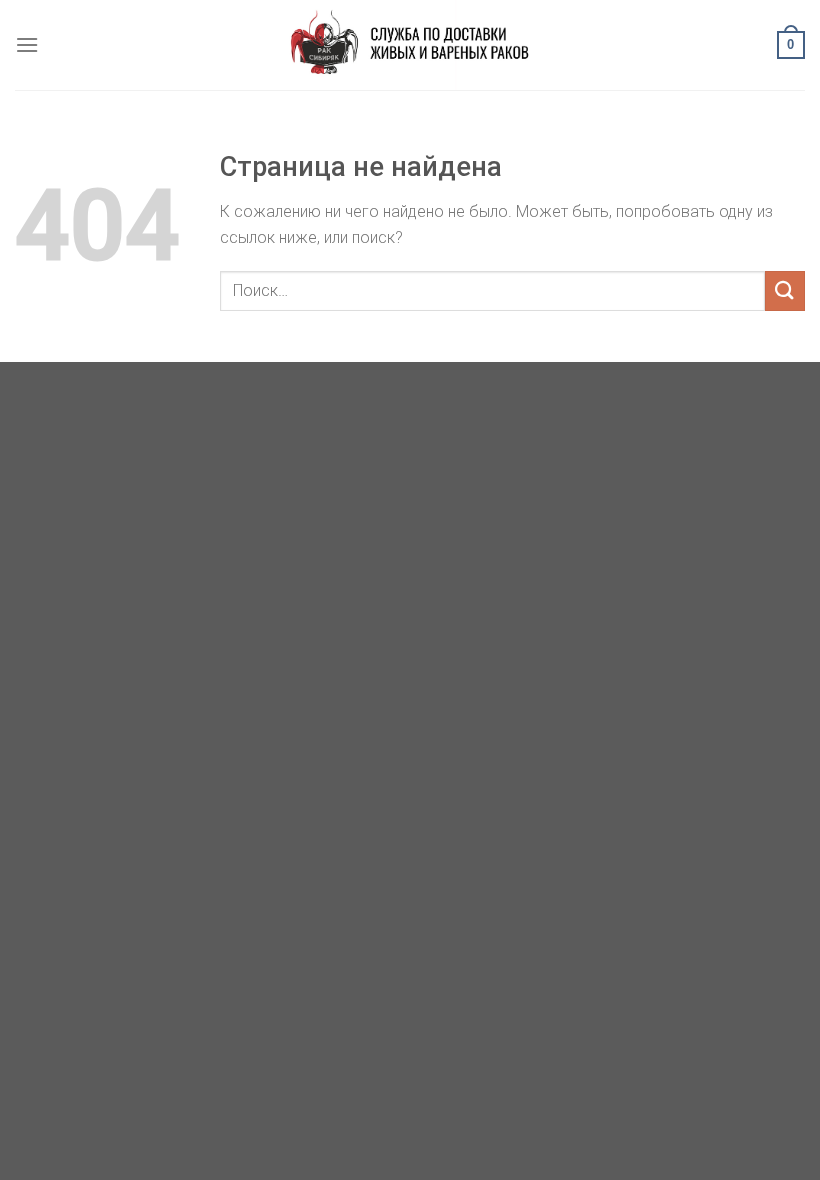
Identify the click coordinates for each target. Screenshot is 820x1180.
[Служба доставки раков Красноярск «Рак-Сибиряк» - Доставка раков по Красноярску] (410, 45)
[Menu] (27, 44)
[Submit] (785, 290)
